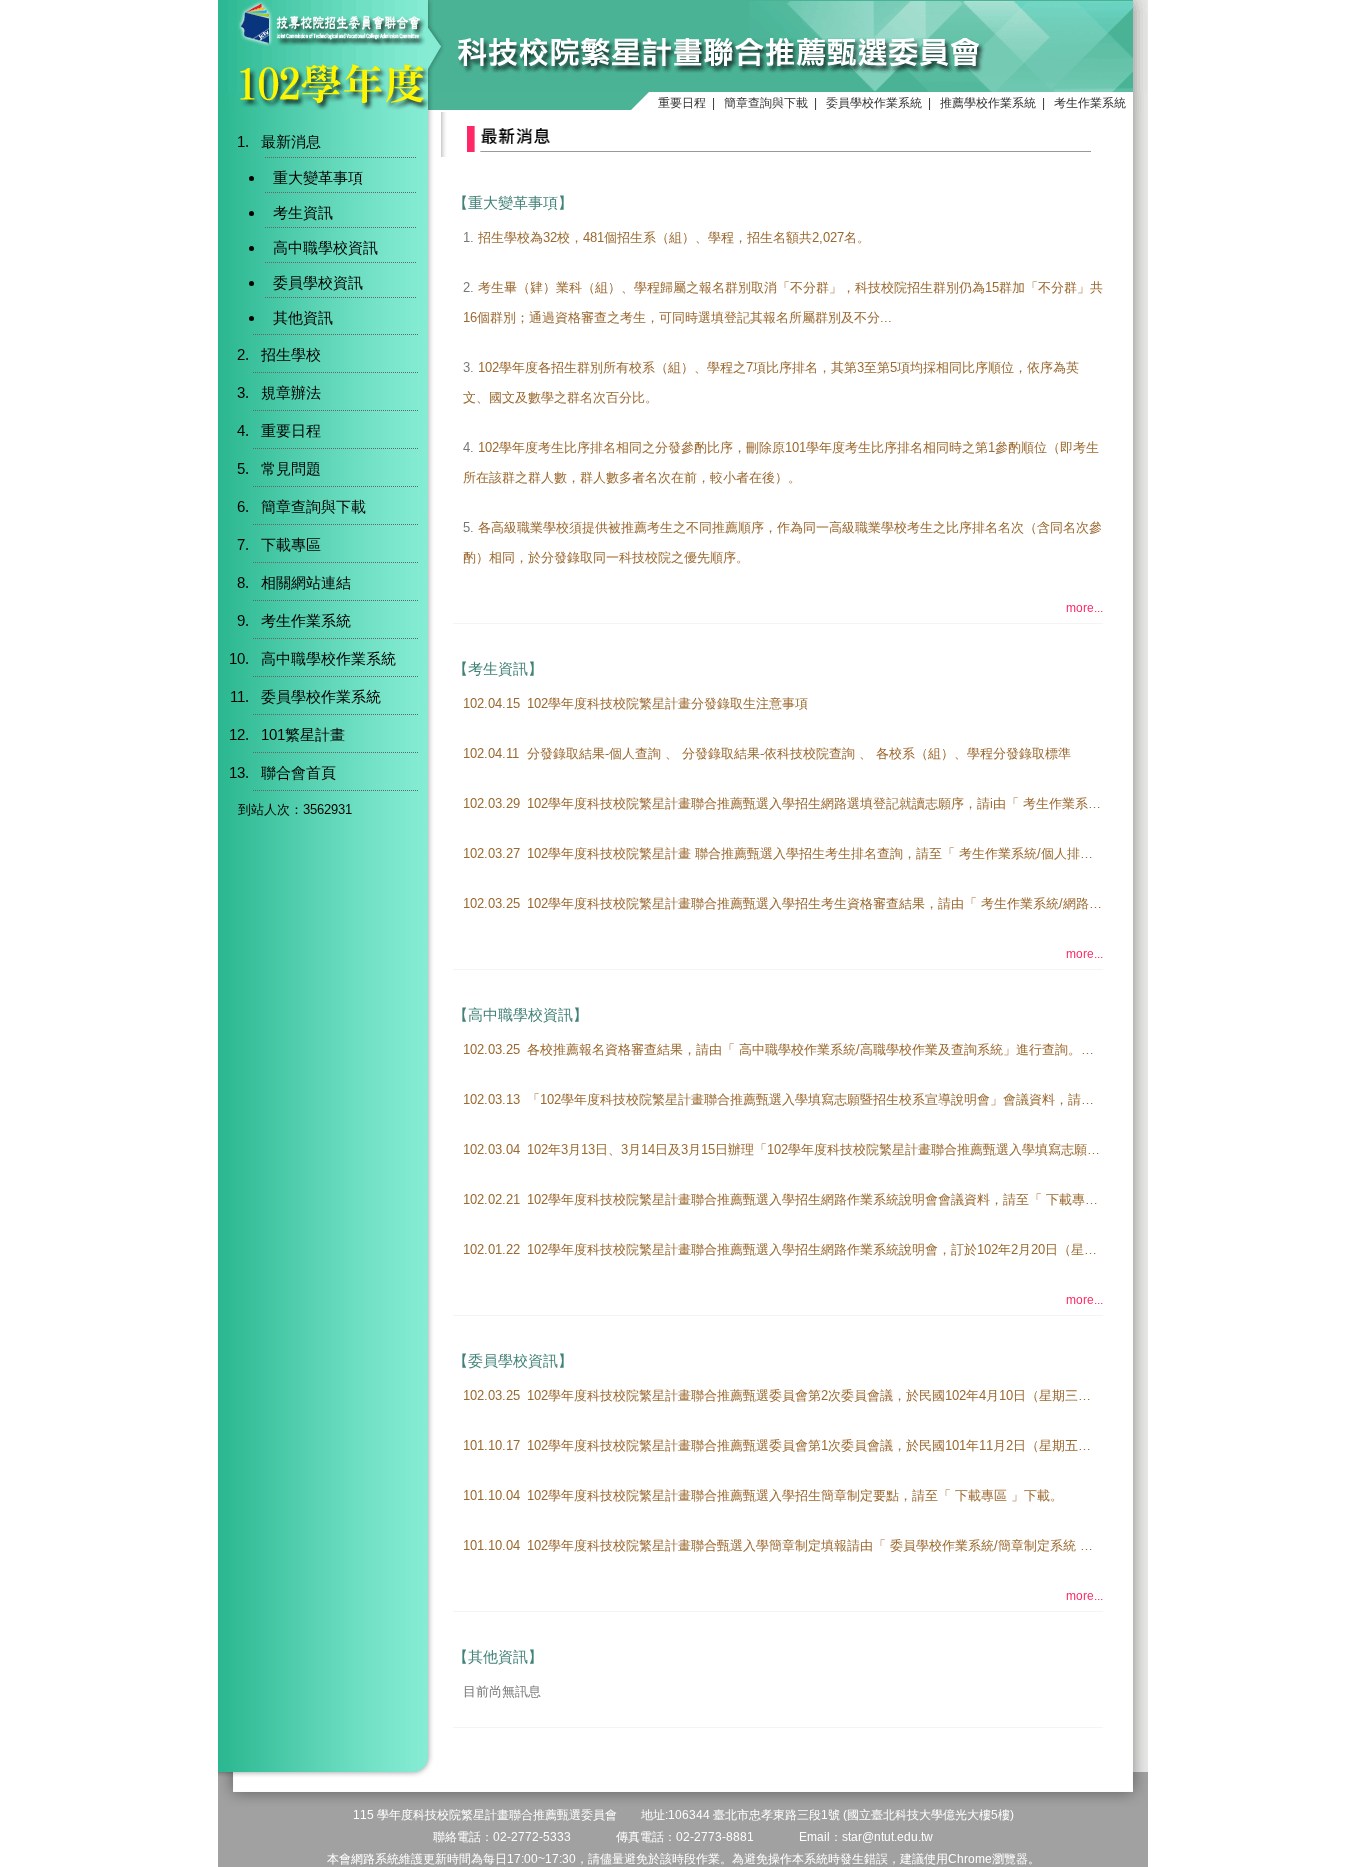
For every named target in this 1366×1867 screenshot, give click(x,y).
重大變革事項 (318, 177)
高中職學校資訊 (325, 247)
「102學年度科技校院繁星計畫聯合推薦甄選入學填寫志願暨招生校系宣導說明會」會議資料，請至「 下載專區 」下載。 (873, 1099)
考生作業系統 (1090, 103)
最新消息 (291, 141)
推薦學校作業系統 (988, 103)
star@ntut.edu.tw (887, 1837)
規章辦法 (291, 392)
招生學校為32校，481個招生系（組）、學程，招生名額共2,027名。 (674, 237)
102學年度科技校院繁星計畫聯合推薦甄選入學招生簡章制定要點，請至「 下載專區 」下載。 (795, 1495)
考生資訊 (303, 212)
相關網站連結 (306, 582)
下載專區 (291, 544)
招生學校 (291, 354)
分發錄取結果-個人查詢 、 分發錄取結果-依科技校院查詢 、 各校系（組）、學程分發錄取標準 (799, 753)
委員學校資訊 (318, 282)
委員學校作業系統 (874, 103)
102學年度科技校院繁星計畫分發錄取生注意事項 (667, 703)
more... (1084, 608)
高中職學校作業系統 (328, 658)
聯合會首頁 (298, 772)
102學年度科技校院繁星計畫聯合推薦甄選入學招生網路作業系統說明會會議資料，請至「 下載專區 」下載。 (840, 1199)
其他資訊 (303, 317)
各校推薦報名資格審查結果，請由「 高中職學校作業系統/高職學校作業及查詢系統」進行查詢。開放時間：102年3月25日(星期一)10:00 (916, 1049)
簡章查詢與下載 (766, 103)
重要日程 (682, 103)
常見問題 (291, 468)
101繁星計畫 (303, 734)
